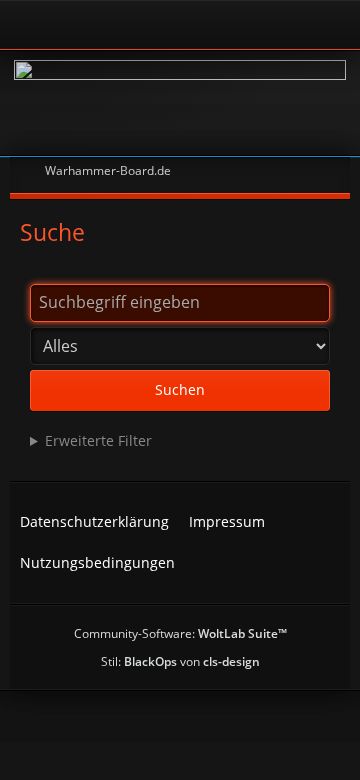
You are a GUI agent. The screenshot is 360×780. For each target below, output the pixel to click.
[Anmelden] (125, 24)
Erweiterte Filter (98, 440)
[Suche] (274, 25)
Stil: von (180, 661)
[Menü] (334, 25)
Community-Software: (180, 633)
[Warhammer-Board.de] (180, 103)
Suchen (180, 389)
